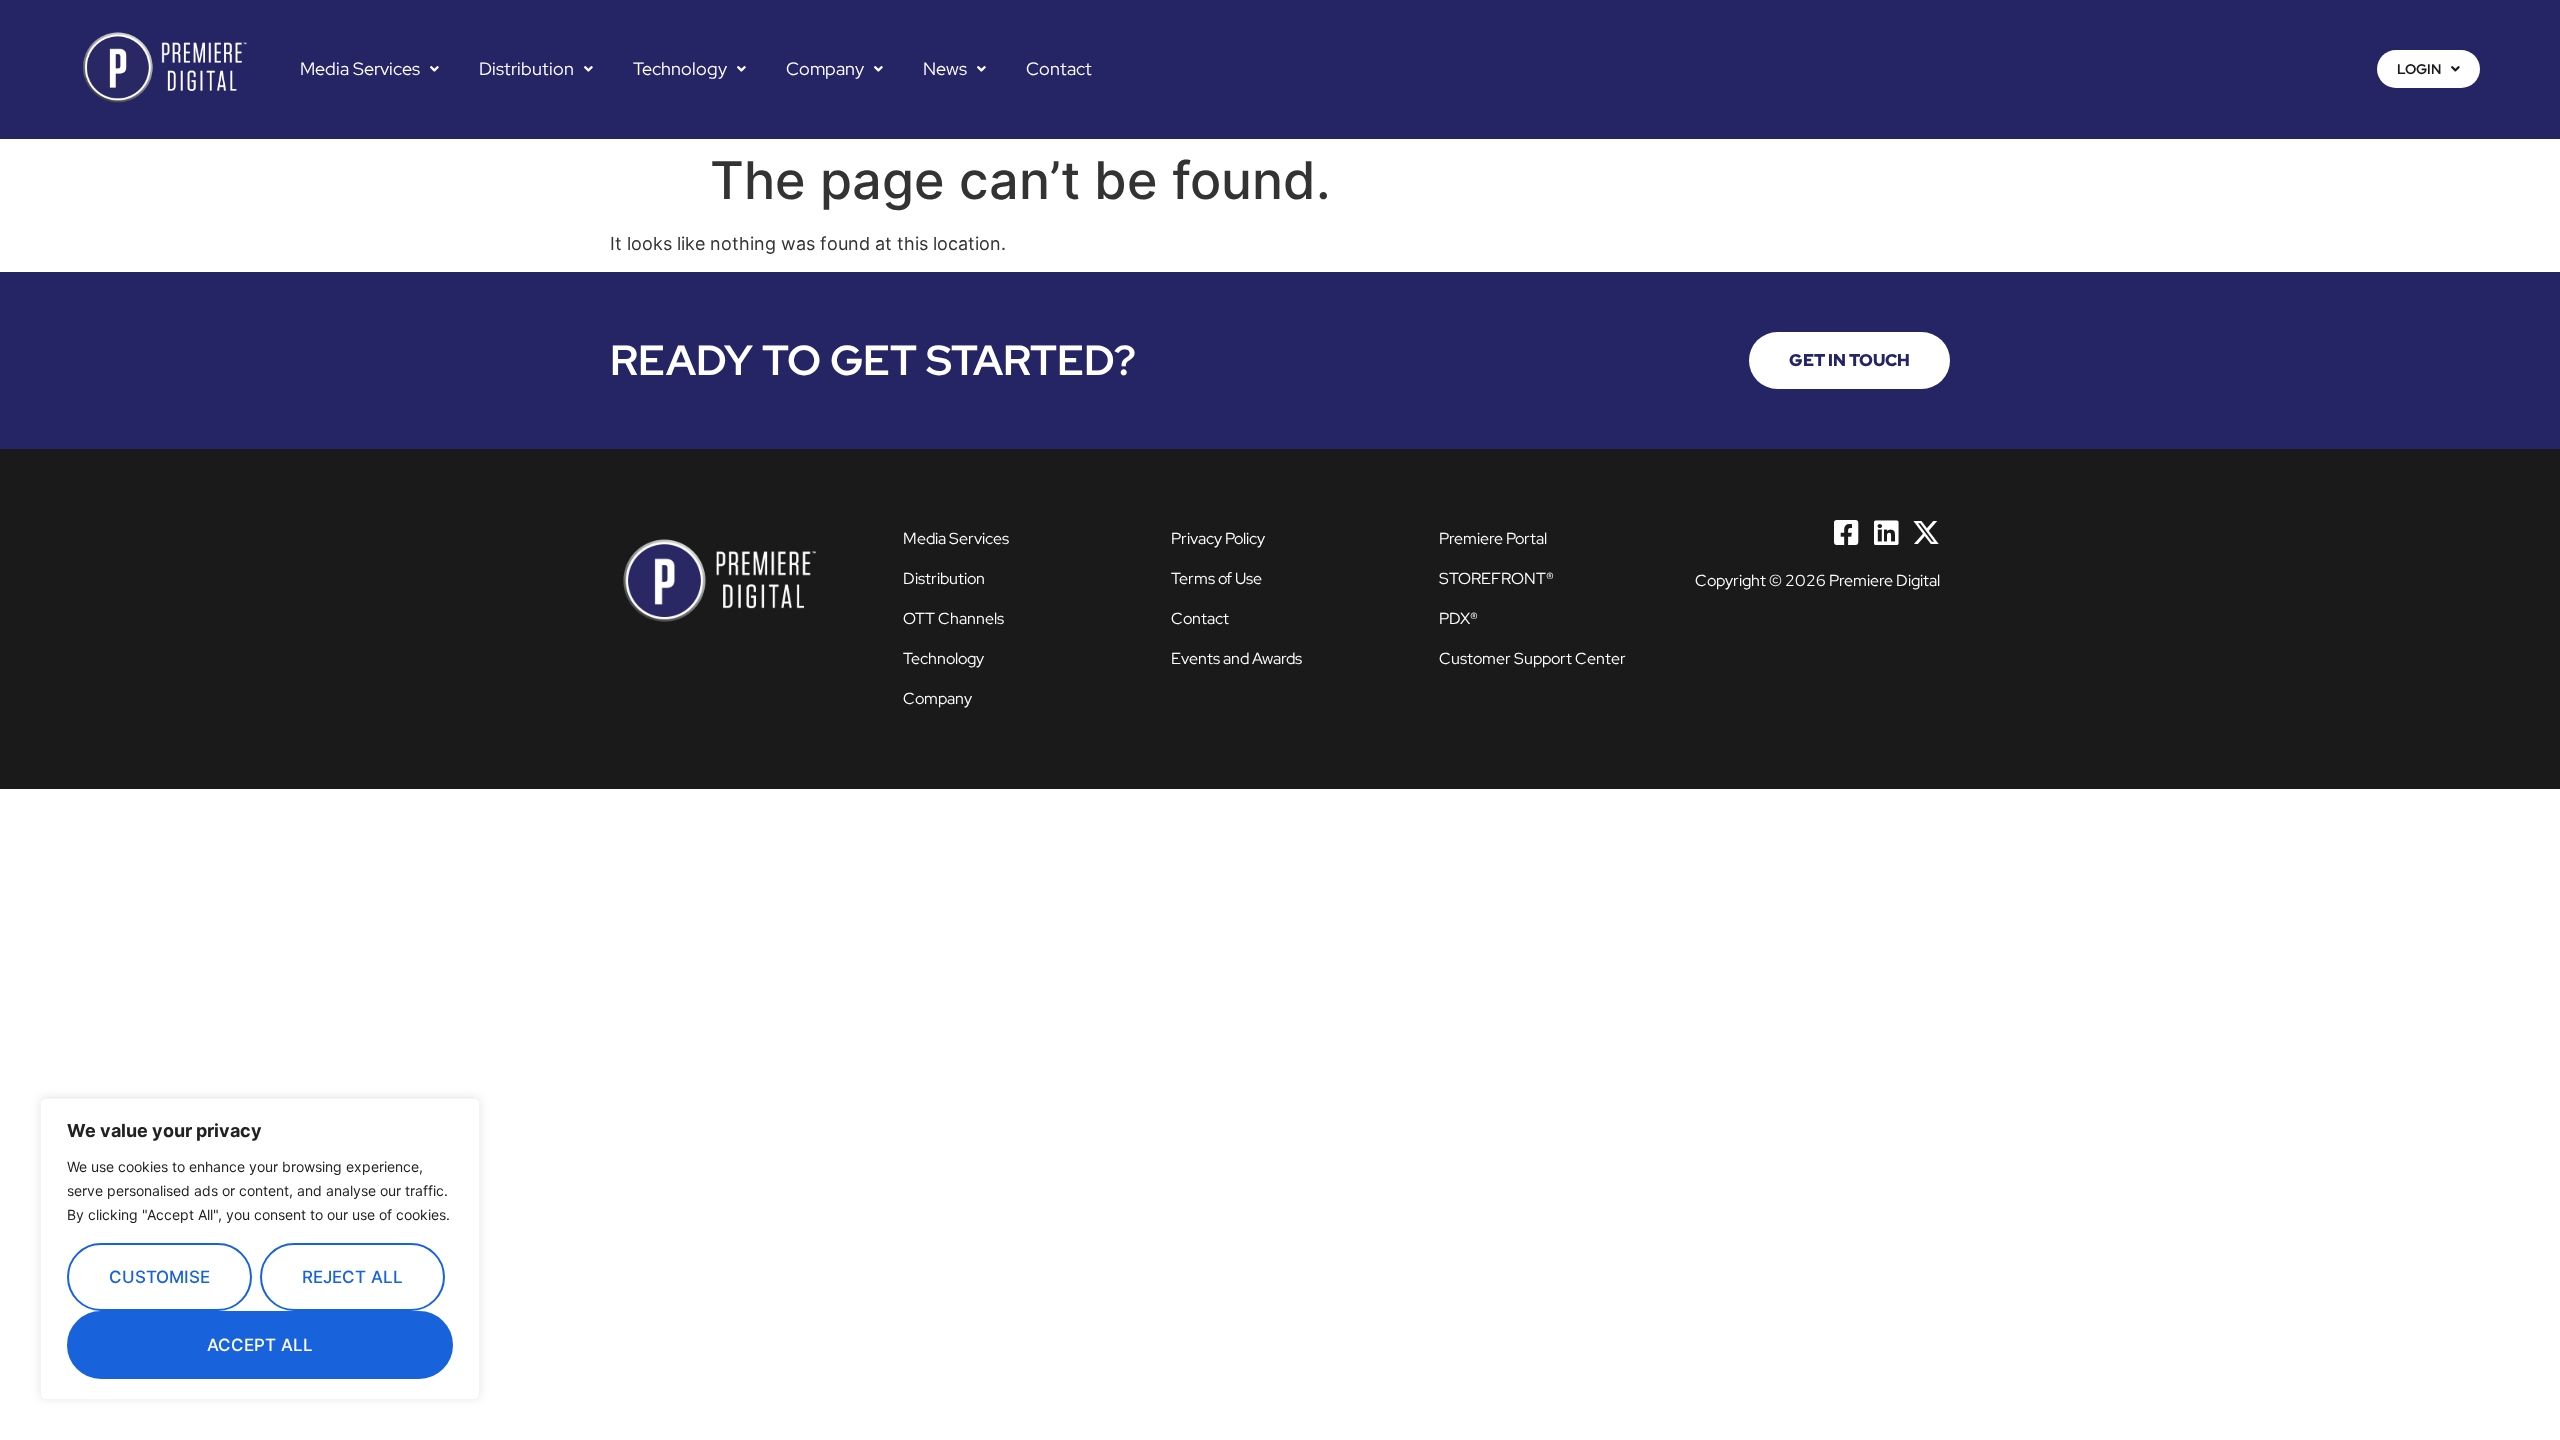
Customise (159, 1277)
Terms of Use (1216, 578)
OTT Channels (953, 618)
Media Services (360, 69)
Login (2419, 69)
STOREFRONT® (1496, 578)
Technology (680, 69)
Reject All (352, 1277)
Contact (1059, 69)
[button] (369, 69)
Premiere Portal (1493, 538)
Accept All (260, 1345)
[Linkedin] (1886, 533)
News (945, 69)
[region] (260, 1249)
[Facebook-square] (1846, 533)
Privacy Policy (1218, 538)
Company (825, 69)
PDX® (1458, 618)
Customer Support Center (1532, 658)
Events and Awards (1236, 658)
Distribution (526, 69)
